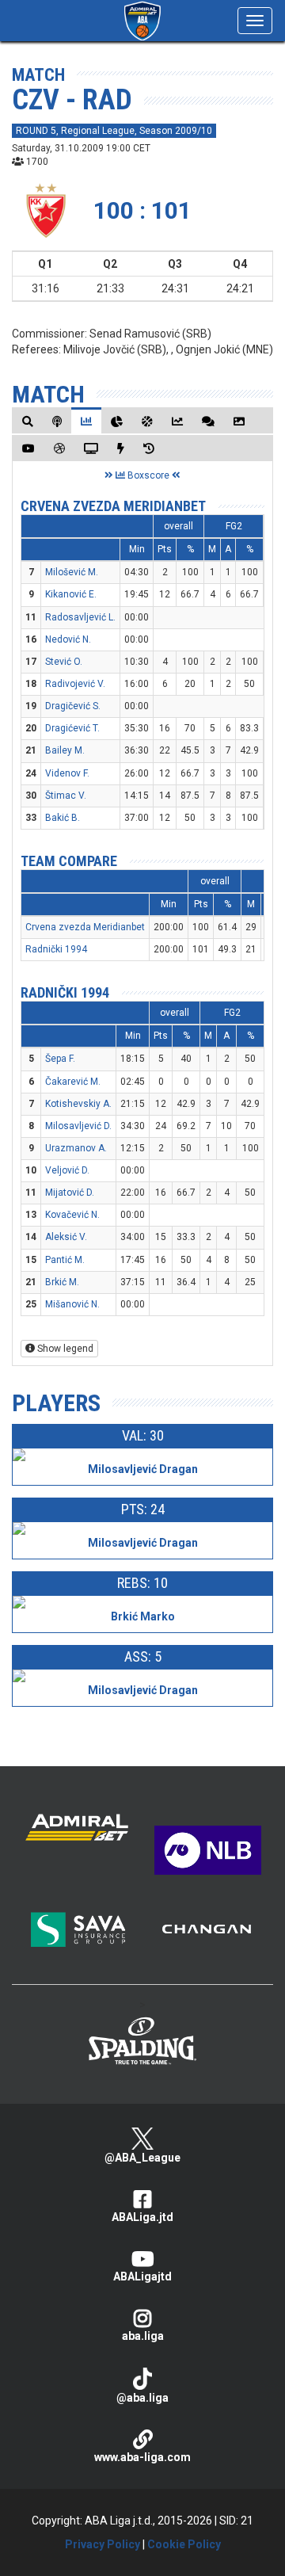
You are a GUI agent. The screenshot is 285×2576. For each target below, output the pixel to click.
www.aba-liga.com (142, 2457)
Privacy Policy (103, 2544)
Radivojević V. (75, 684)
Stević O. (64, 662)
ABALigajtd (142, 2276)
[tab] (28, 421)
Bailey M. (65, 750)
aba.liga (143, 2336)
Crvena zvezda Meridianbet (113, 506)
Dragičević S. (73, 706)
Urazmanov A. (76, 1148)
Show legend (64, 1349)
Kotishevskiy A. (78, 1104)
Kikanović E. (71, 594)
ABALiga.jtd (142, 2217)
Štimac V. (66, 796)
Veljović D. (67, 1170)
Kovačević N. (72, 1215)
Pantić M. (65, 1260)
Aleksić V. (66, 1237)
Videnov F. (67, 773)
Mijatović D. (70, 1193)
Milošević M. (72, 572)
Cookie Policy (184, 2544)
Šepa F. (60, 1059)
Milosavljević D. (78, 1126)
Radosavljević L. (80, 617)
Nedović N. (68, 639)
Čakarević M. (73, 1082)
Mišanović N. (72, 1304)
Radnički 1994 (56, 949)
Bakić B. (63, 818)
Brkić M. (62, 1282)
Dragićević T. (72, 728)
